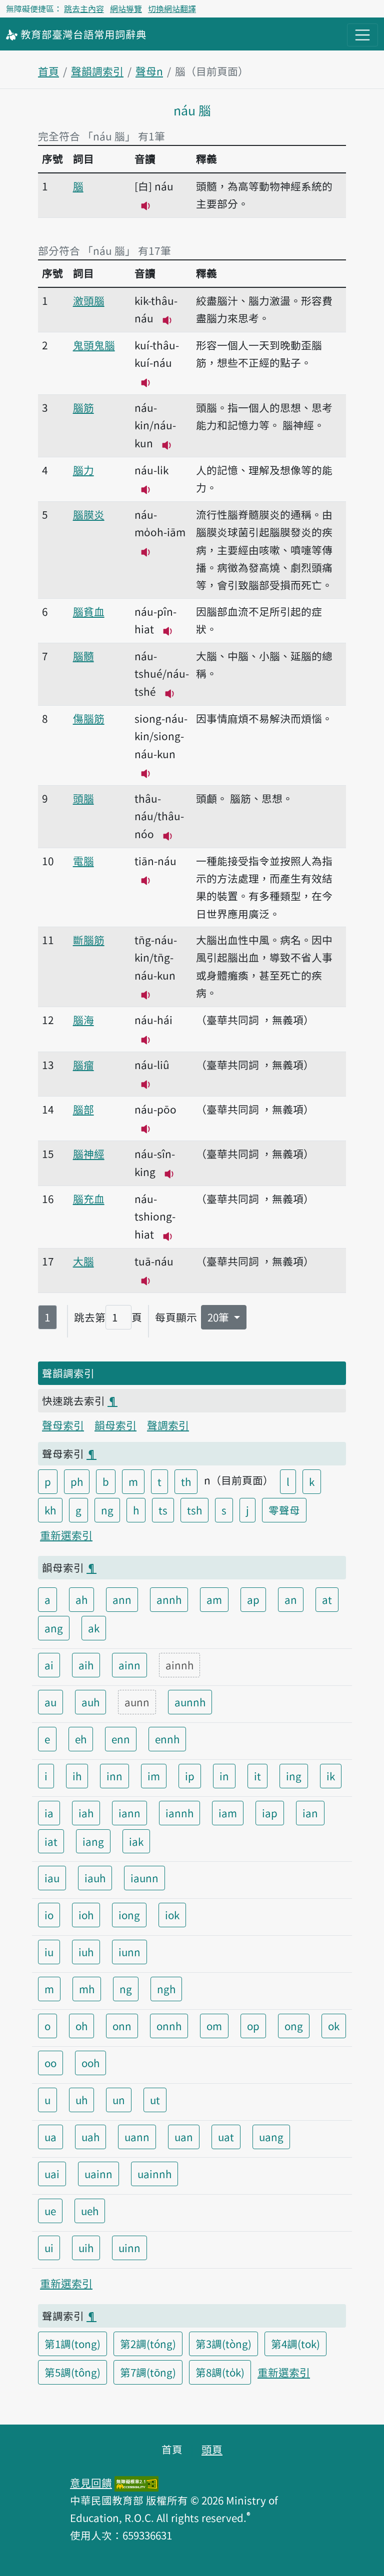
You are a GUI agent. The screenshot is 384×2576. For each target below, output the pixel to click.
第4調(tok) (295, 2344)
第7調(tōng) (148, 2372)
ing (294, 1776)
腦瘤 (83, 1065)
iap (270, 1813)
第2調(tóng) (148, 2344)
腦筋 (83, 407)
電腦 (83, 861)
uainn (98, 2174)
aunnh (190, 1702)
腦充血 (89, 1199)
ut (155, 2100)
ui (49, 2248)
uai (52, 2174)
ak (94, 1628)
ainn (129, 1665)
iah (86, 1813)
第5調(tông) (72, 2372)
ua (50, 2137)
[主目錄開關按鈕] (362, 35)
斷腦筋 (89, 940)
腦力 (83, 470)
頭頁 (212, 2449)
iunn (129, 1952)
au (50, 1702)
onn (122, 2026)
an (291, 1599)
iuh (86, 1952)
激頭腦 (89, 300)
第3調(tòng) (223, 2344)
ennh (167, 1739)
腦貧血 (89, 611)
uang (271, 2137)
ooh (90, 2063)
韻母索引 (115, 1425)
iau (52, 1878)
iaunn (144, 1878)
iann (129, 1813)
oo (50, 2063)
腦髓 (83, 656)
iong (129, 1915)
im (154, 1776)
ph (77, 1481)
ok (334, 2026)
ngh (166, 1989)
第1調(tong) (72, 2344)
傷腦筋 (89, 718)
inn (114, 1776)
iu (49, 1952)
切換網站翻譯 (172, 8)
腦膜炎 (89, 514)
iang (93, 1841)
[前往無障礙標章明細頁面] (136, 2483)
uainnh (154, 2174)
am (214, 1599)
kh (50, 1510)
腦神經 (89, 1154)
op (253, 2026)
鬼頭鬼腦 (94, 345)
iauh (95, 1878)
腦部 (83, 1109)
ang (54, 1628)
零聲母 (284, 1510)
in (224, 1776)
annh (169, 1599)
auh (90, 1702)
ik (331, 1776)
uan (184, 2137)
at (327, 1599)
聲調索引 (168, 1425)
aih (86, 1665)
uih (86, 2248)
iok (172, 1915)
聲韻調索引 (97, 71)
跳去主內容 (84, 8)
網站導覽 (126, 8)
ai (49, 1665)
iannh (179, 1813)
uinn (129, 2248)
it (257, 1776)
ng (107, 1510)
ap (253, 1599)
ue (50, 2211)
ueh (90, 2211)
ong (294, 2026)
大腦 (83, 1261)
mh (87, 1989)
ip (190, 1776)
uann (137, 2137)
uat (226, 2137)
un (119, 2100)
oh (81, 2026)
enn (121, 1739)
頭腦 (83, 798)
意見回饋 (91, 2483)
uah (90, 2137)
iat (51, 1841)
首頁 (48, 71)
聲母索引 (63, 1425)
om (214, 2026)
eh (81, 1739)
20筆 (219, 1317)
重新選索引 (66, 1535)
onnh (169, 2026)
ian (310, 1813)
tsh (194, 1510)
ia (49, 1813)
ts (163, 1510)
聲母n (149, 71)
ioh (86, 1915)
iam (228, 1813)
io (49, 1915)
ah (81, 1599)
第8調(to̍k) (220, 2372)
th (186, 1481)
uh (81, 2100)
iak (136, 1841)
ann (122, 1599)
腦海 (83, 1020)
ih (77, 1776)
